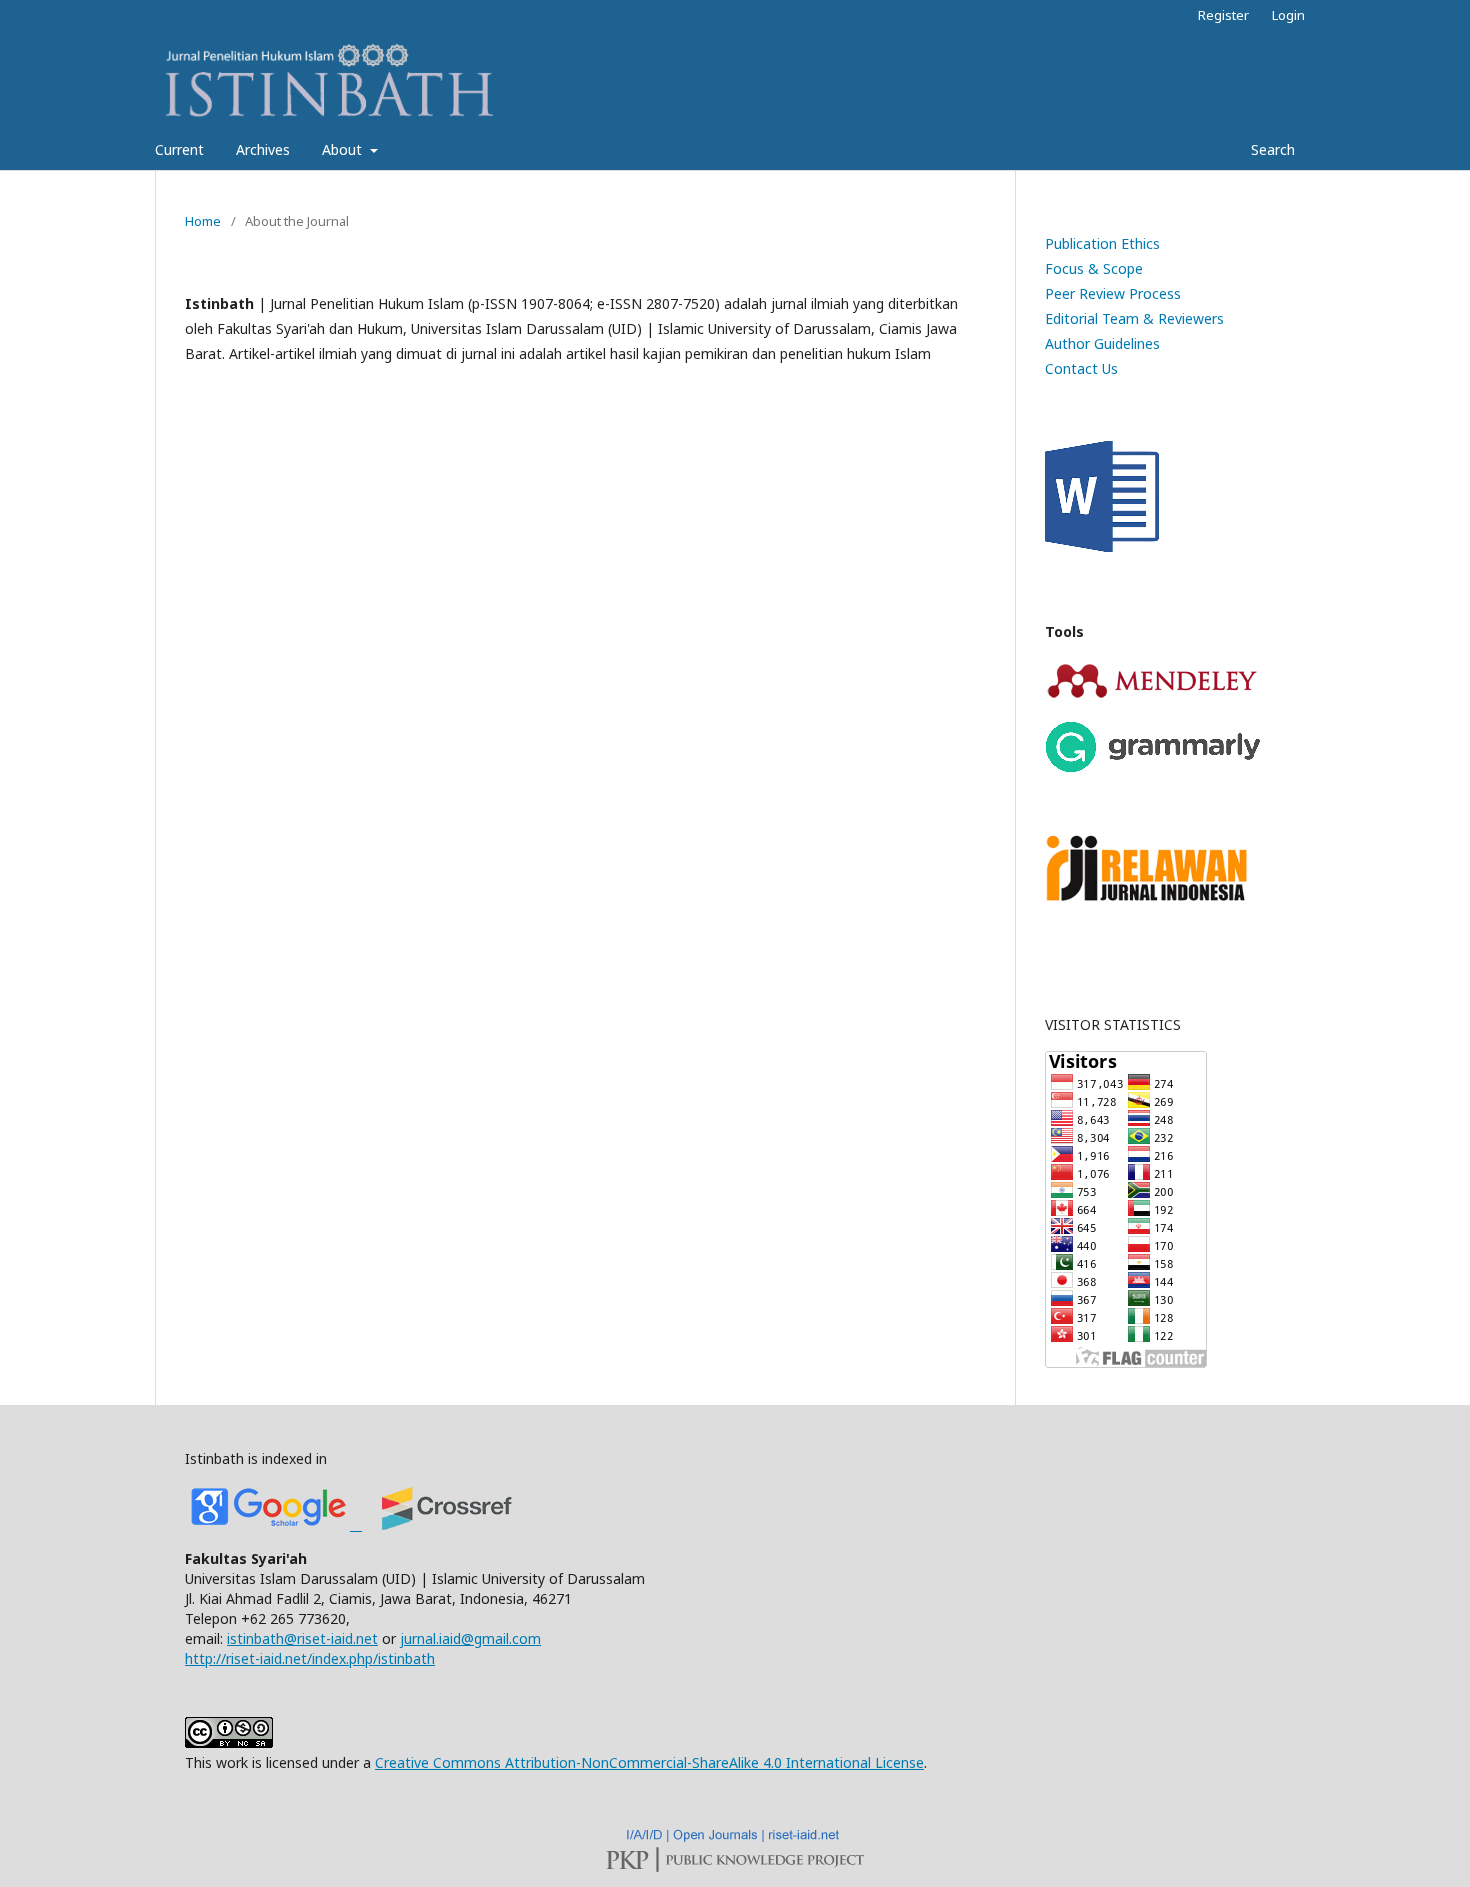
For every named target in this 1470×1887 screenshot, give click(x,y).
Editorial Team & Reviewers (1134, 318)
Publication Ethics (1102, 243)
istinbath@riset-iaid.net (302, 1638)
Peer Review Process (1113, 293)
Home (203, 221)
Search (1271, 149)
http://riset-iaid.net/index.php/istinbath (310, 1658)
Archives (263, 149)
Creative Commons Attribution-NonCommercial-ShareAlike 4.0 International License (649, 1762)
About (344, 149)
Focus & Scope (1094, 268)
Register (1223, 15)
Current (179, 149)
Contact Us (1081, 368)
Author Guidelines (1102, 343)
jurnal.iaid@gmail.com (470, 1638)
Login (1288, 15)
